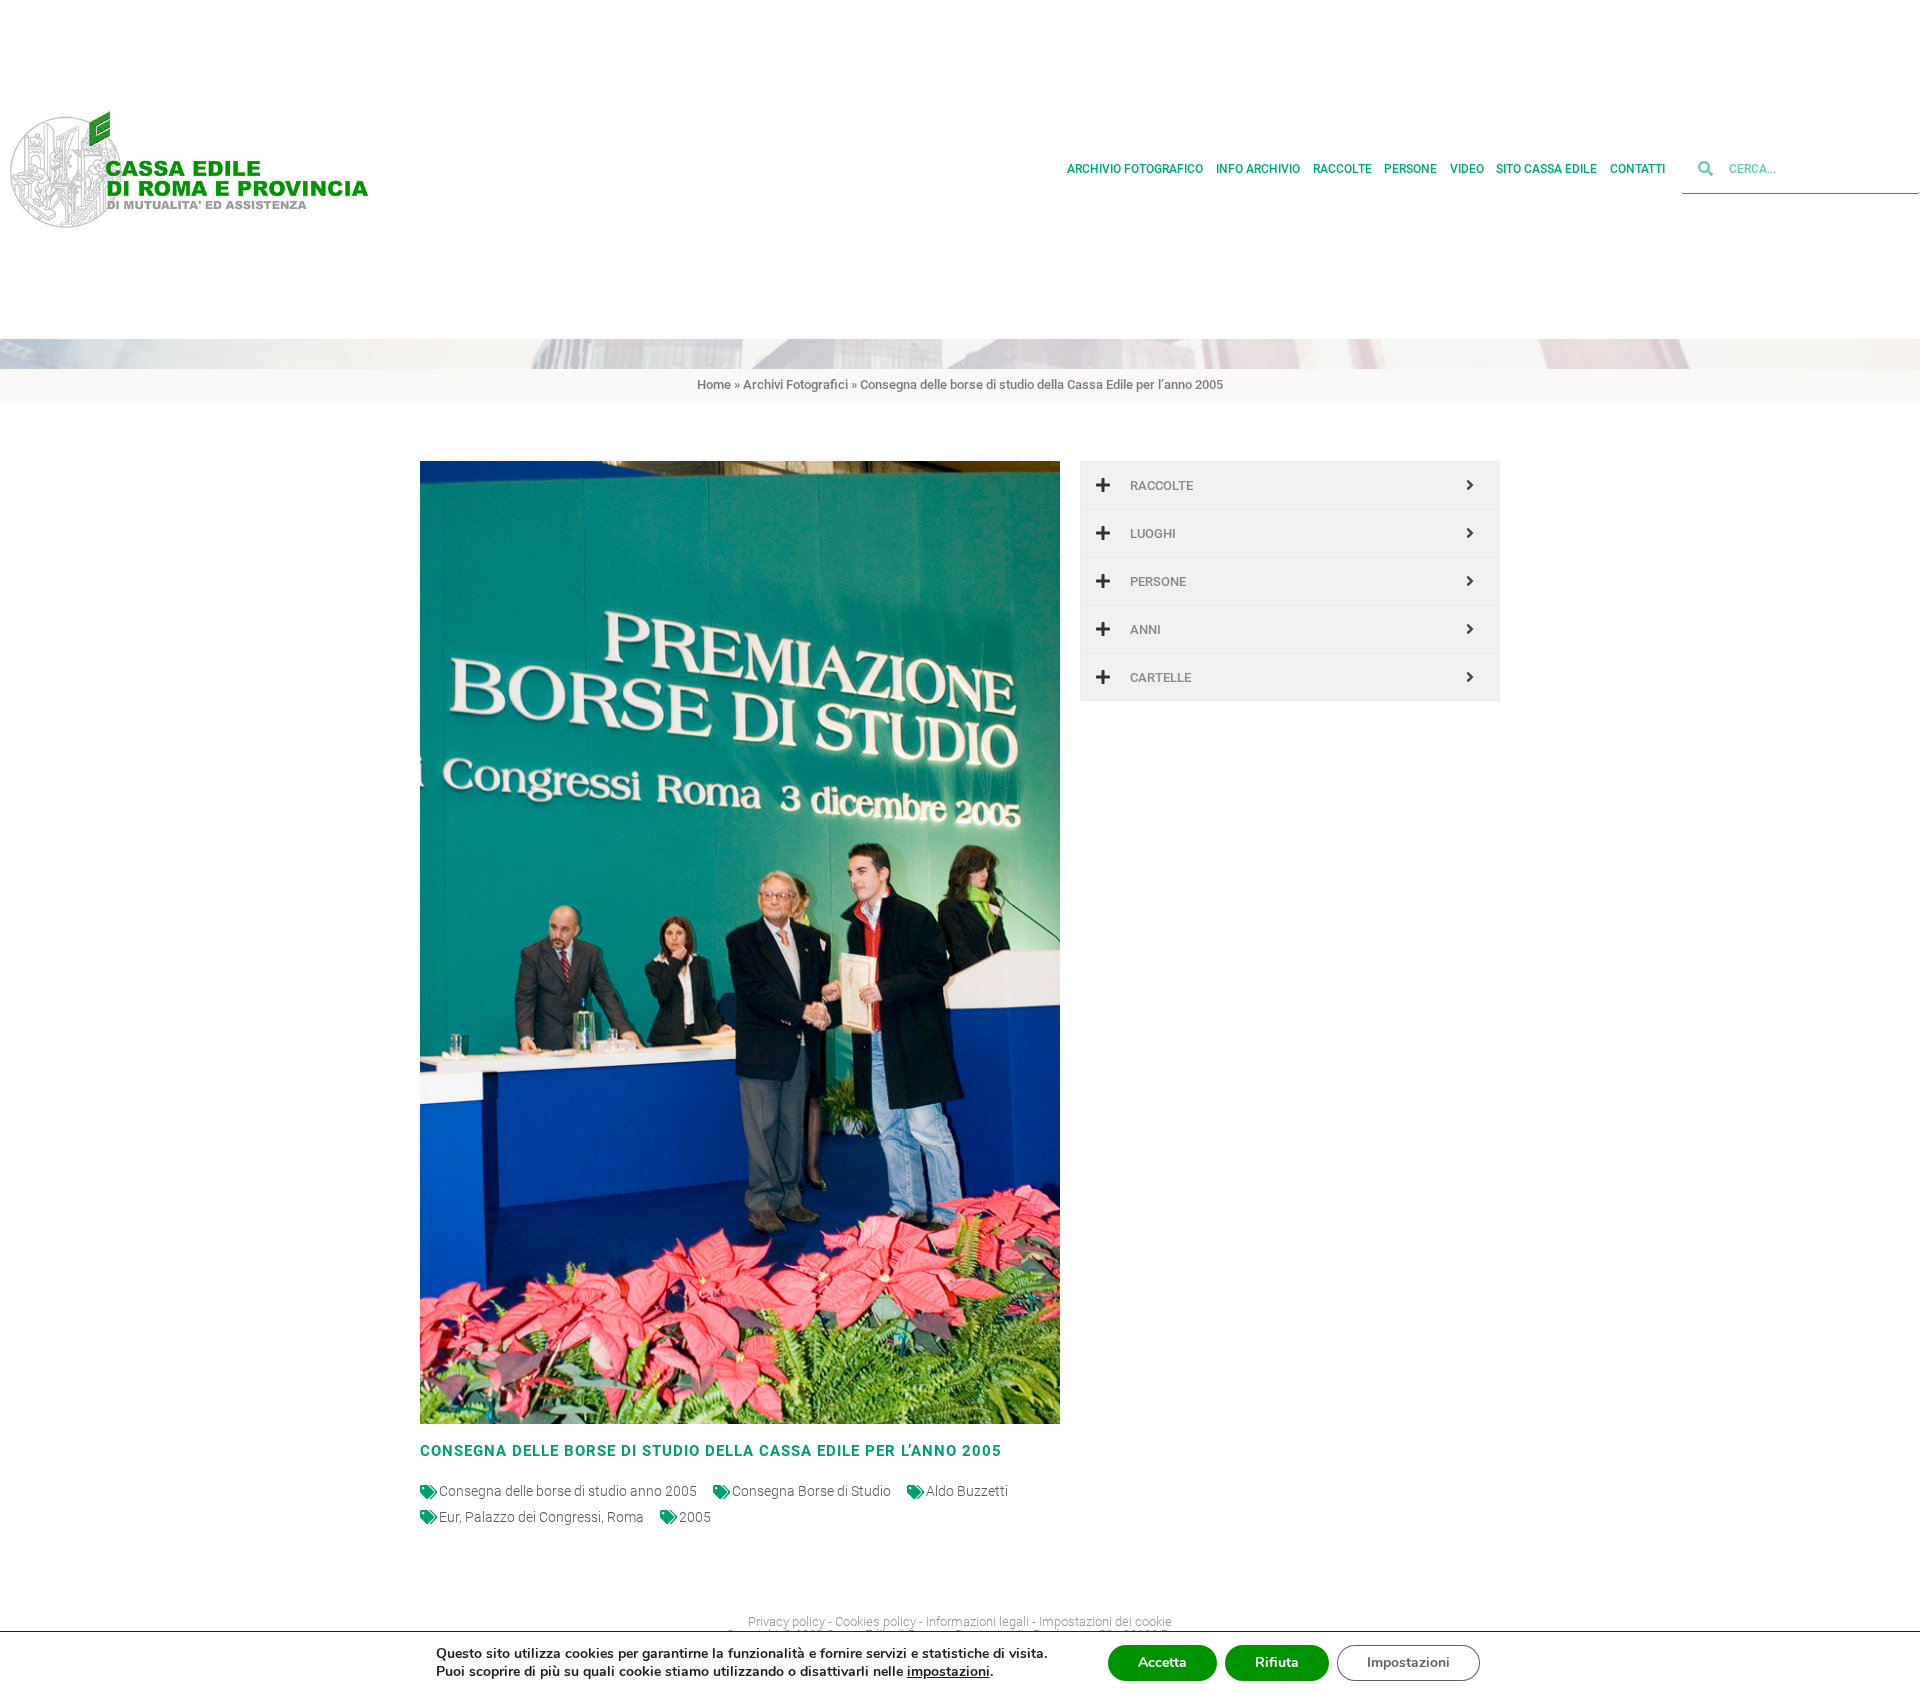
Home (714, 384)
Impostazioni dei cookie (1105, 1621)
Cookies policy (875, 1621)
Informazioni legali (977, 1621)
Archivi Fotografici (795, 384)
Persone (1410, 169)
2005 (695, 1517)
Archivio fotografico (1135, 169)
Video (1467, 169)
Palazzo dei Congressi (533, 1517)
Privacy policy (786, 1621)
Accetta (1162, 1662)
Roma (625, 1517)
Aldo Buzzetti (967, 1491)
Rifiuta (1277, 1662)
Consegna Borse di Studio (811, 1491)
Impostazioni (1408, 1662)
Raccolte (1342, 169)
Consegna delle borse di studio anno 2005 (568, 1491)
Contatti (1637, 169)
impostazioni (948, 1672)
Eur (449, 1517)
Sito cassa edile (1546, 169)
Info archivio (1258, 169)
